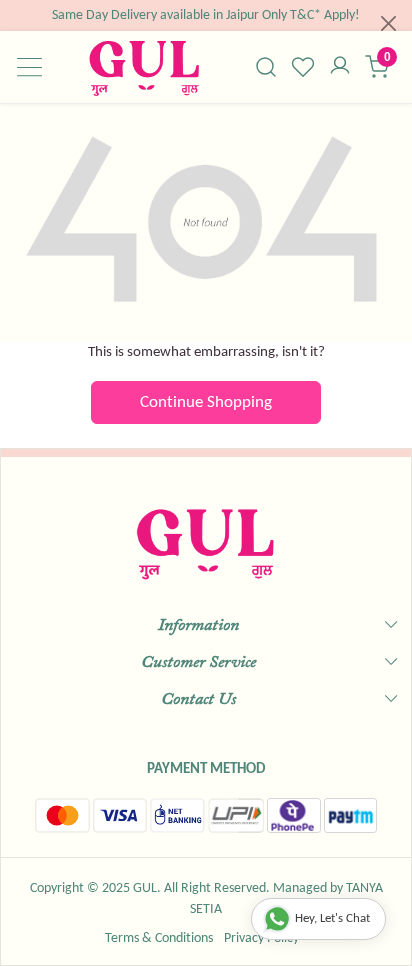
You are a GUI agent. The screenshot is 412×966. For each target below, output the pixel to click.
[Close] (388, 23)
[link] (266, 67)
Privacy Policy (261, 938)
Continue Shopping (206, 402)
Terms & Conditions (159, 938)
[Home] (144, 67)
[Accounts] (340, 67)
